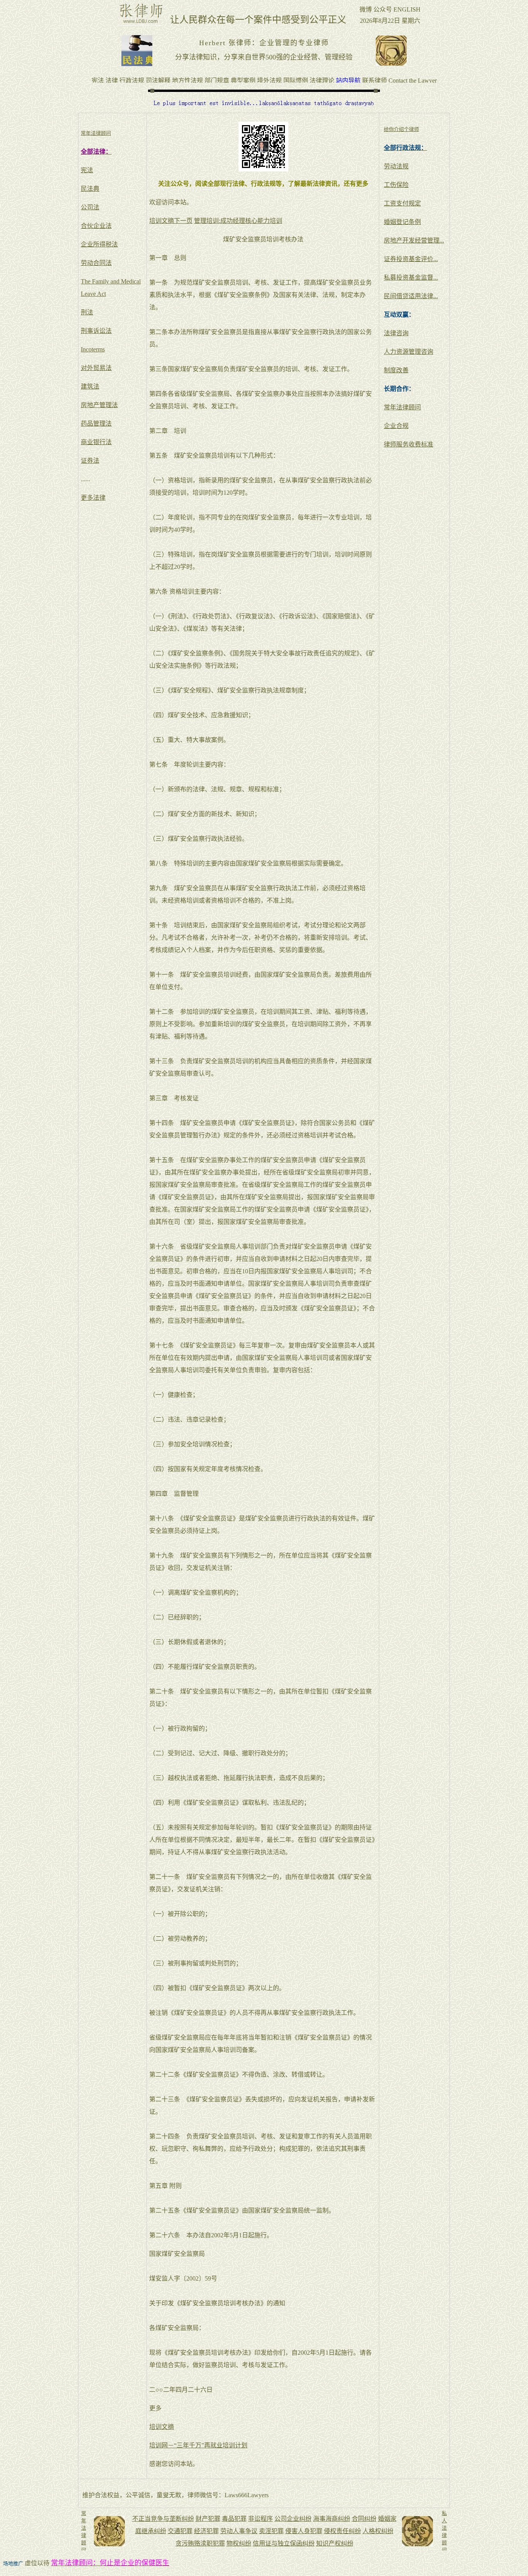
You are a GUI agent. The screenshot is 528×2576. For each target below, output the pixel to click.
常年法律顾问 (402, 407)
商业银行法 (96, 442)
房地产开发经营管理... (414, 240)
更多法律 (93, 498)
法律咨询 (396, 333)
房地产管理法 (99, 405)
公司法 (90, 207)
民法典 (90, 189)
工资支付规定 (402, 203)
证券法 (90, 461)
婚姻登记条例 (402, 222)
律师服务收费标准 (409, 444)
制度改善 (396, 370)
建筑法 (90, 386)
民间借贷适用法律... (411, 296)
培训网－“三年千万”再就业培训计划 (198, 2445)
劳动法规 (396, 166)
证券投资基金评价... (411, 259)
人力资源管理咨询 (409, 352)
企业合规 (396, 426)
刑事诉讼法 (96, 331)
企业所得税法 (99, 244)
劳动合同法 (96, 263)
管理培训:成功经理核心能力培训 (238, 221)
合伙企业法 (96, 226)
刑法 (87, 312)
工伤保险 (396, 185)
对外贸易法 (96, 368)
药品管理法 (96, 423)
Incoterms (93, 349)
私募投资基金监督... (411, 277)
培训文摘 (162, 2427)
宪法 (87, 170)
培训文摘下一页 (171, 221)
